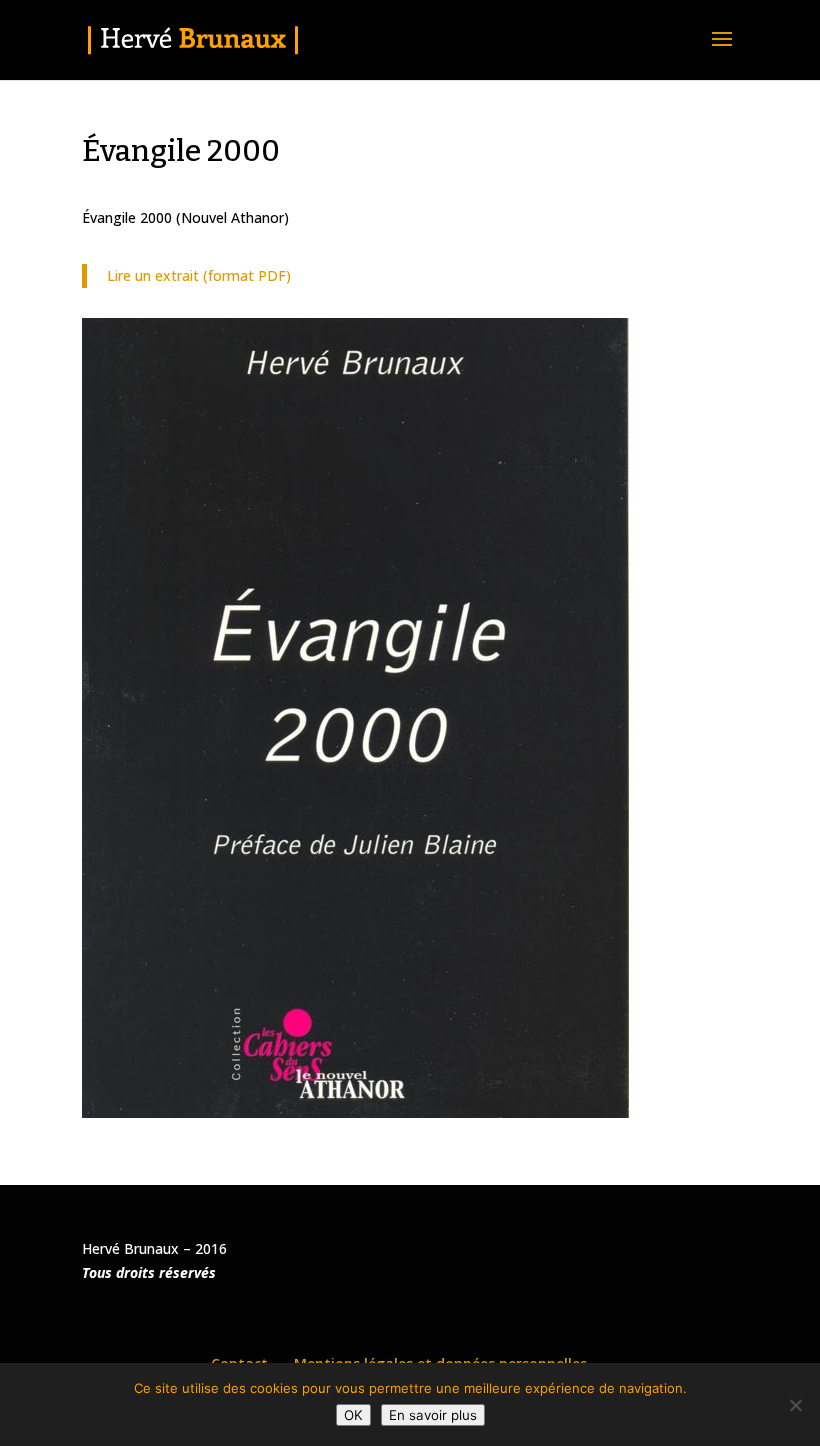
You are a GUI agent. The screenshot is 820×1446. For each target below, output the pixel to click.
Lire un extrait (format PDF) (199, 275)
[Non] (795, 1405)
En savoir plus (433, 1415)
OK (353, 1415)
